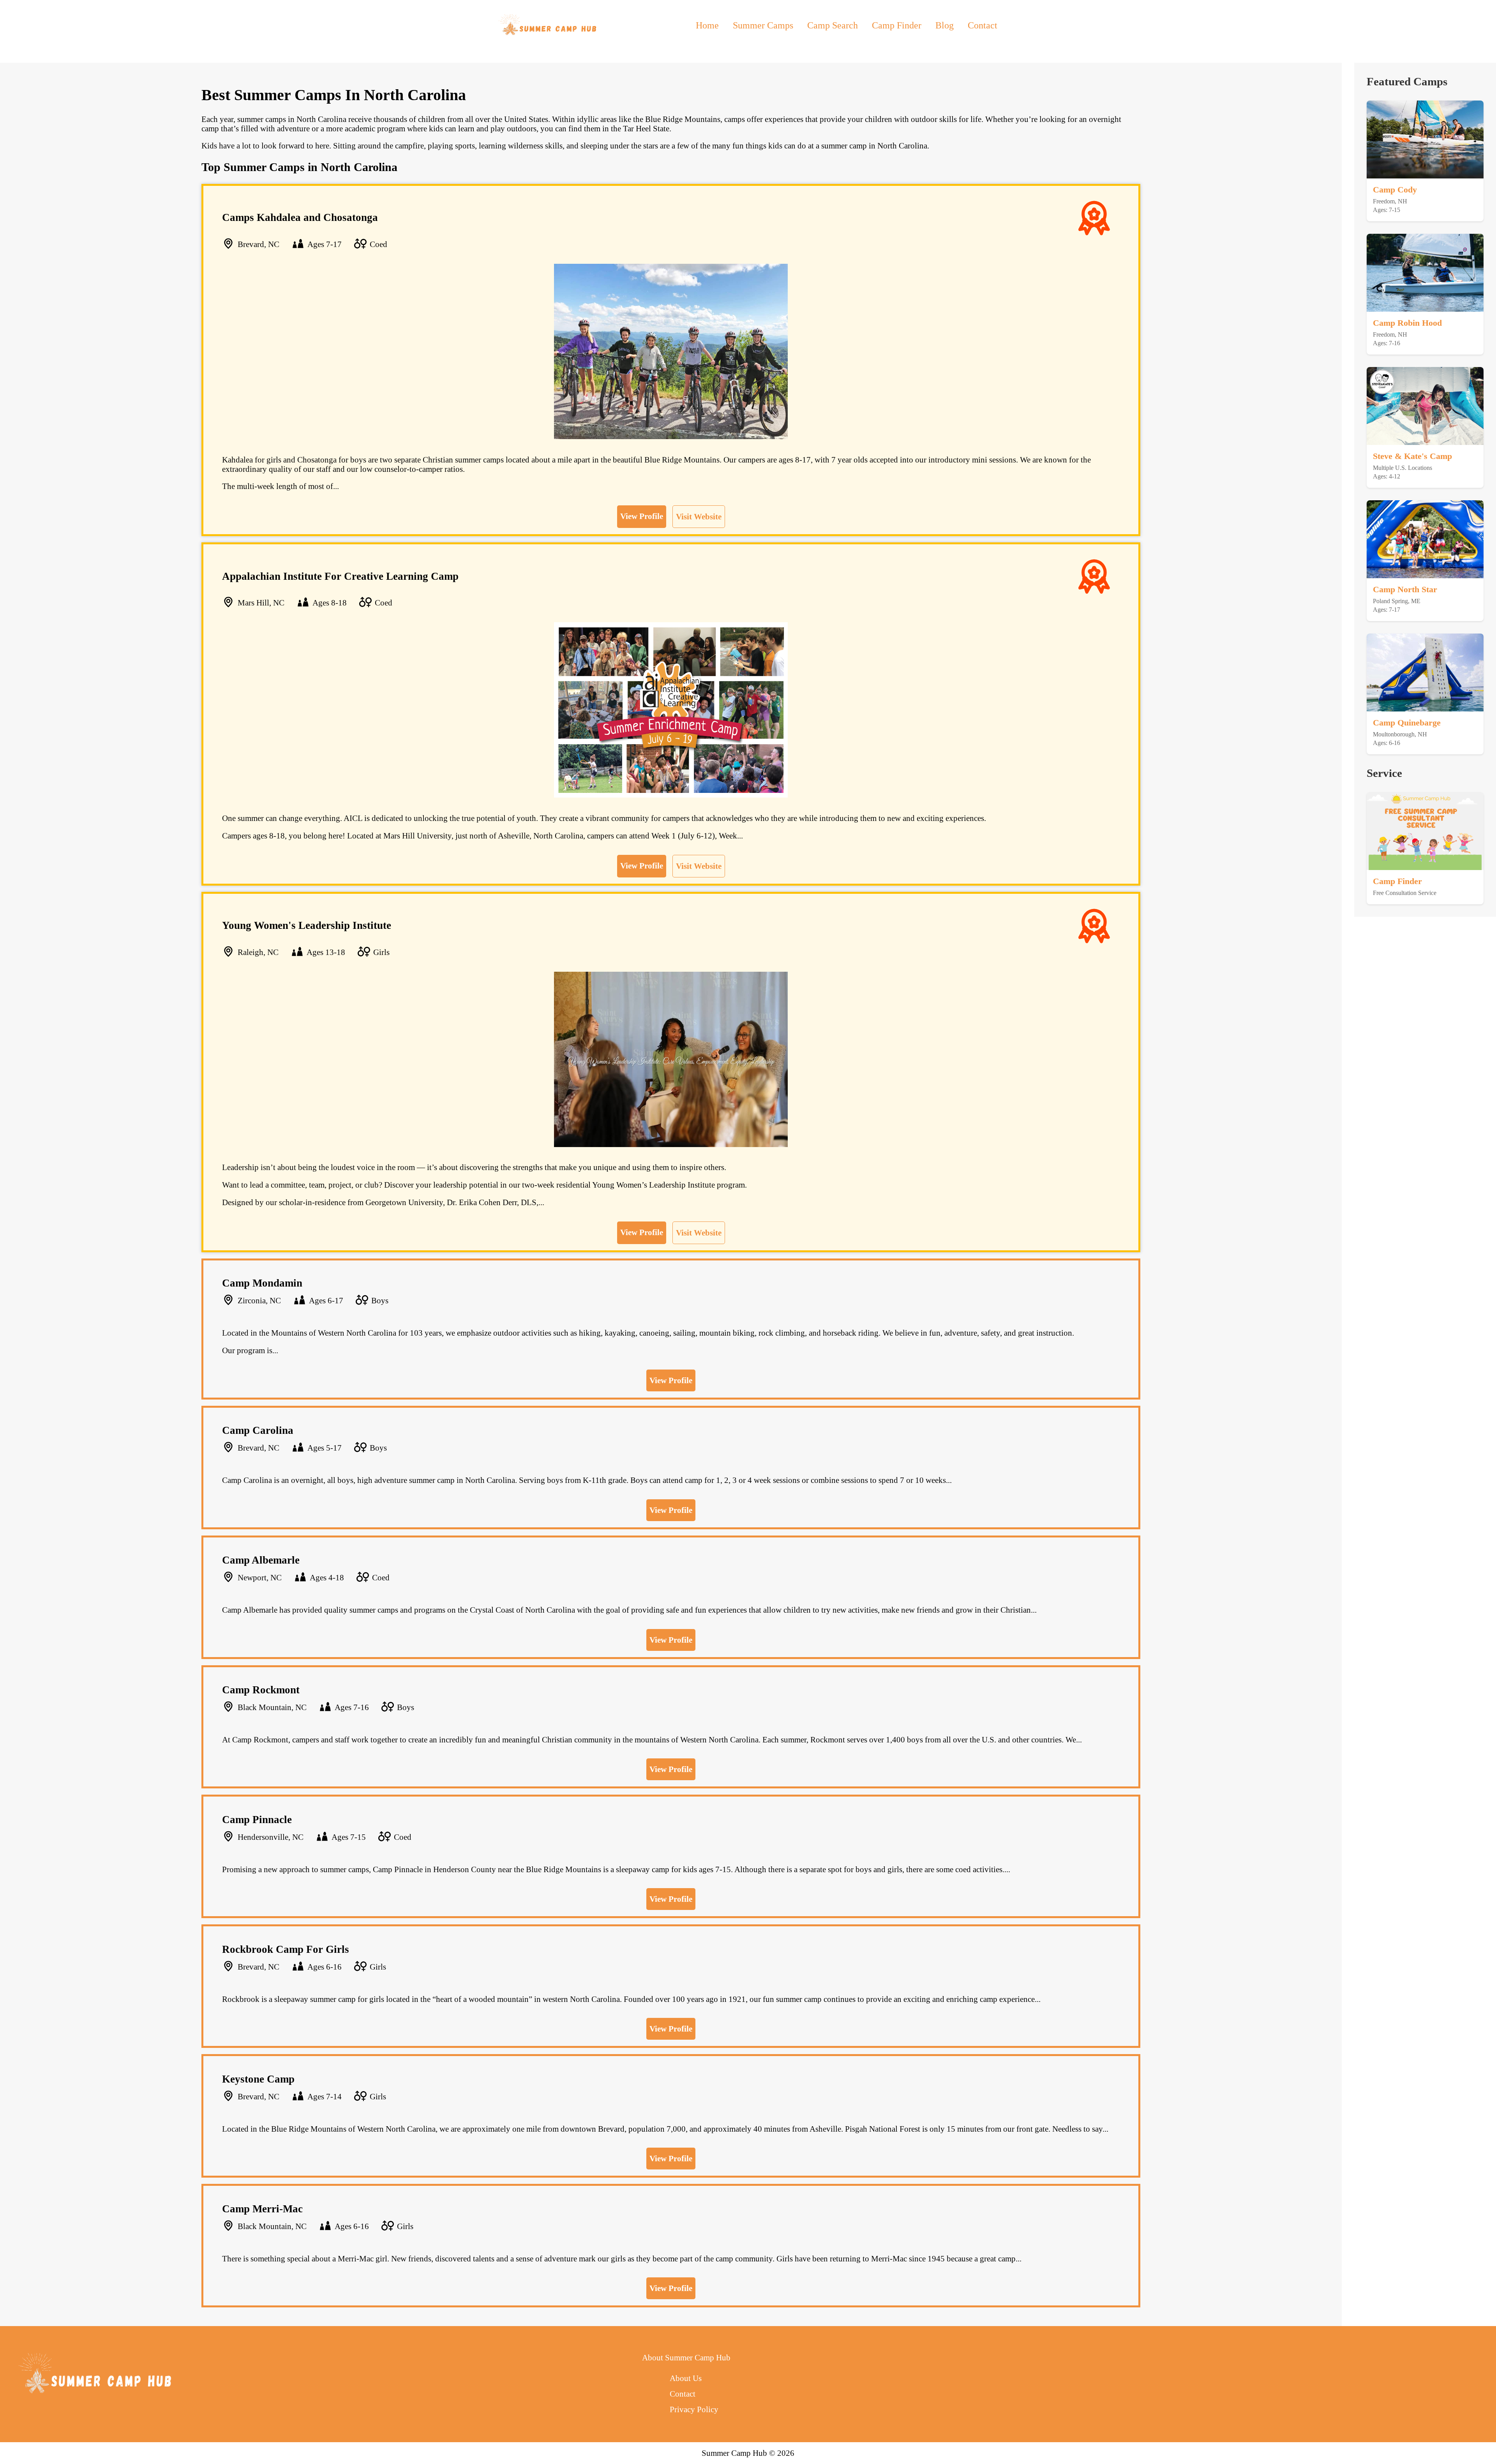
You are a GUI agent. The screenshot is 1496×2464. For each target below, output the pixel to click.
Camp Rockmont (261, 1690)
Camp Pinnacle (257, 1820)
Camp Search (833, 25)
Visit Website (699, 516)
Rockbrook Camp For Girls (286, 1949)
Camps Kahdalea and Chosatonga (300, 217)
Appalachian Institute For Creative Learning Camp (340, 576)
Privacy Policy (694, 2409)
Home (707, 25)
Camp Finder (897, 25)
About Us (686, 2378)
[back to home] (549, 25)
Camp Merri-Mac (262, 2209)
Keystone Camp (258, 2079)
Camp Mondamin (262, 1283)
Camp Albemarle (261, 1560)
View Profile (642, 516)
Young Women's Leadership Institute (307, 925)
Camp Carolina (258, 1430)
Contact (983, 25)
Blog (945, 25)
